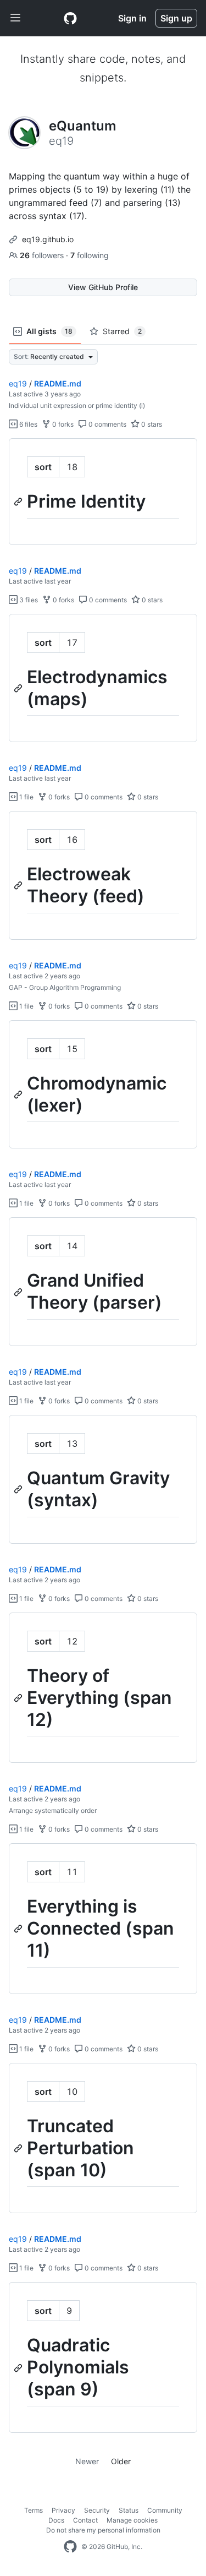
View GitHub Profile (103, 287)
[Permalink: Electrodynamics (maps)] (19, 688)
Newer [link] (87, 2461)
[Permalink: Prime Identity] (19, 502)
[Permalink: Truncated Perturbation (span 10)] (19, 2148)
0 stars (151, 424)
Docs (56, 2520)
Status (129, 2510)
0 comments (107, 424)
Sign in (132, 18)
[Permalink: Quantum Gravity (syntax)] (19, 1489)
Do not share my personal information (103, 2530)
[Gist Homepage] (70, 18)
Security (97, 2510)
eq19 (18, 383)
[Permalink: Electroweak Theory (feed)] (19, 886)
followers (43, 255)
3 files (28, 600)
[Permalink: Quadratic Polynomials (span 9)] (19, 2368)
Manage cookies (132, 2520)
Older (121, 2461)
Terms (34, 2510)
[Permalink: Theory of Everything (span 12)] (19, 1698)
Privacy (63, 2510)
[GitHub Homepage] (70, 2547)
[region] (103, 492)
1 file (26, 797)
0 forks (62, 424)
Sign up (176, 18)
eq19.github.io (48, 239)
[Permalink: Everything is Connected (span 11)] (19, 1929)
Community (165, 2510)
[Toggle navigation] (15, 18)
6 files (27, 424)
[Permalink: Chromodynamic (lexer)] (19, 1094)
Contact (85, 2520)
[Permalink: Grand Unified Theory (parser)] (19, 1292)
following (90, 255)
